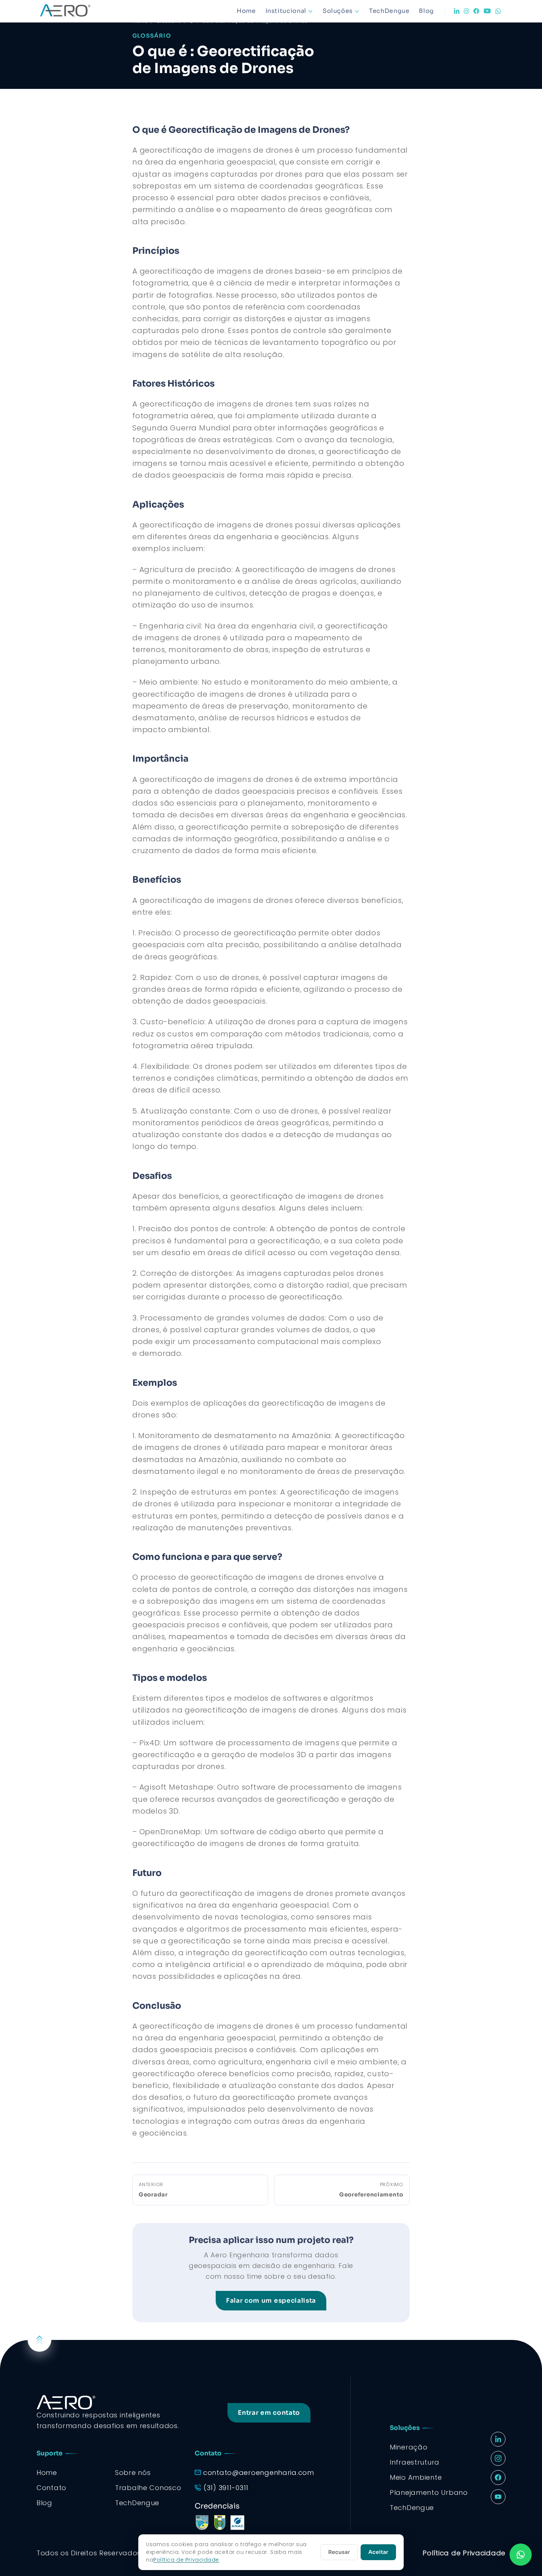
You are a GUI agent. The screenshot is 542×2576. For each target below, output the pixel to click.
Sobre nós (133, 2473)
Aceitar (378, 2552)
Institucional (286, 11)
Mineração (409, 2447)
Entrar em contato (269, 2413)
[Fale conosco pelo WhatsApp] (521, 2555)
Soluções (338, 11)
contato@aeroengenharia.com (259, 2473)
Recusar (339, 2552)
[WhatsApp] (498, 11)
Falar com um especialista (271, 2301)
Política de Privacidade (464, 2553)
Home (246, 11)
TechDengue (389, 11)
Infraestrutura (415, 2462)
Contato (51, 2488)
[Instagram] (466, 11)
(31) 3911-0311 (226, 2488)
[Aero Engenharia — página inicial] (76, 11)
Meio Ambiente (416, 2477)
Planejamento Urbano (429, 2492)
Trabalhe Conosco (148, 2488)
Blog (426, 11)
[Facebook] (476, 11)
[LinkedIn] (457, 11)
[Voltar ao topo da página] (39, 2340)
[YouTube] (487, 11)
